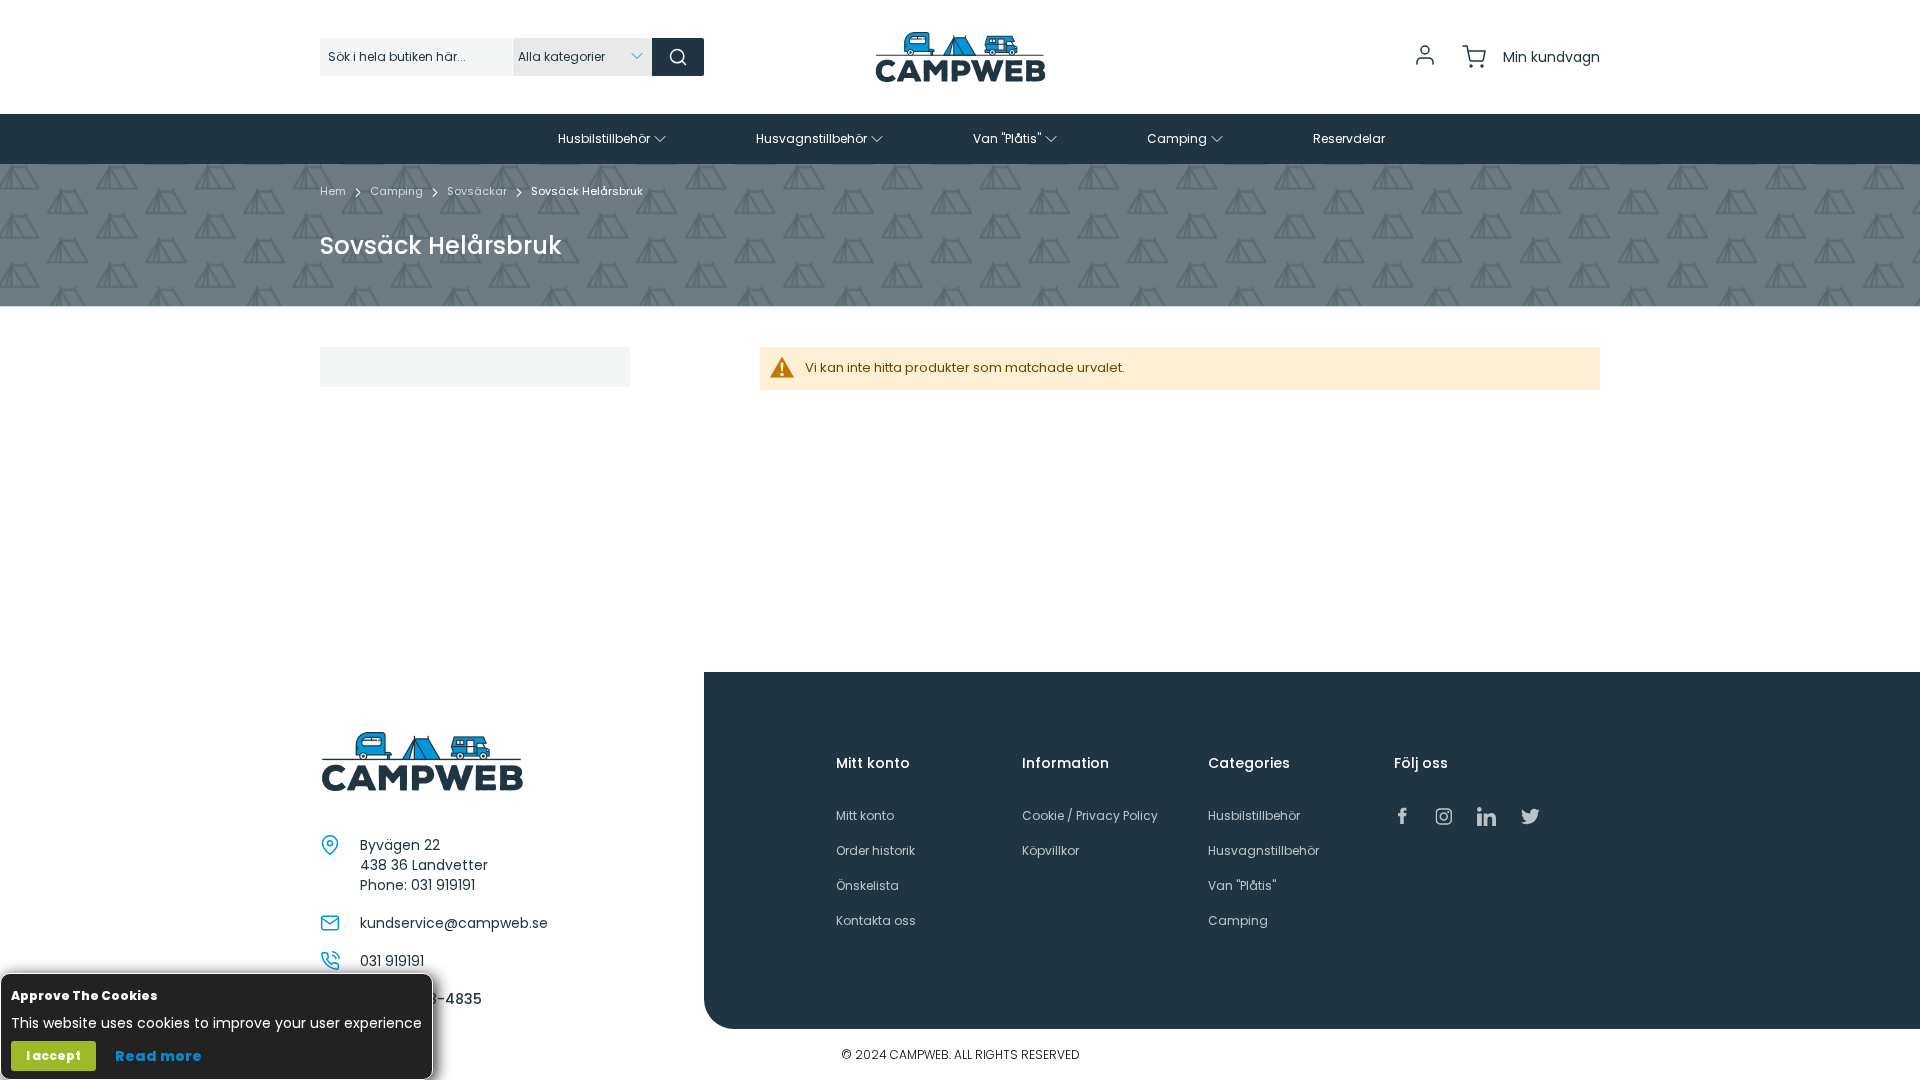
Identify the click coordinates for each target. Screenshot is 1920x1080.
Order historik (875, 850)
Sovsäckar (478, 191)
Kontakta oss (876, 920)
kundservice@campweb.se (454, 923)
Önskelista (867, 885)
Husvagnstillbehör (1263, 850)
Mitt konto (865, 815)
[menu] (960, 139)
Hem (334, 191)
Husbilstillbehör (1254, 815)
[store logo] (960, 57)
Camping (398, 191)
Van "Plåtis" (1242, 885)
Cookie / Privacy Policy (1090, 815)
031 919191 (443, 885)
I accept (53, 1055)
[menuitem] (614, 139)
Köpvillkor (1050, 850)
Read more (158, 1056)
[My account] (1425, 62)
